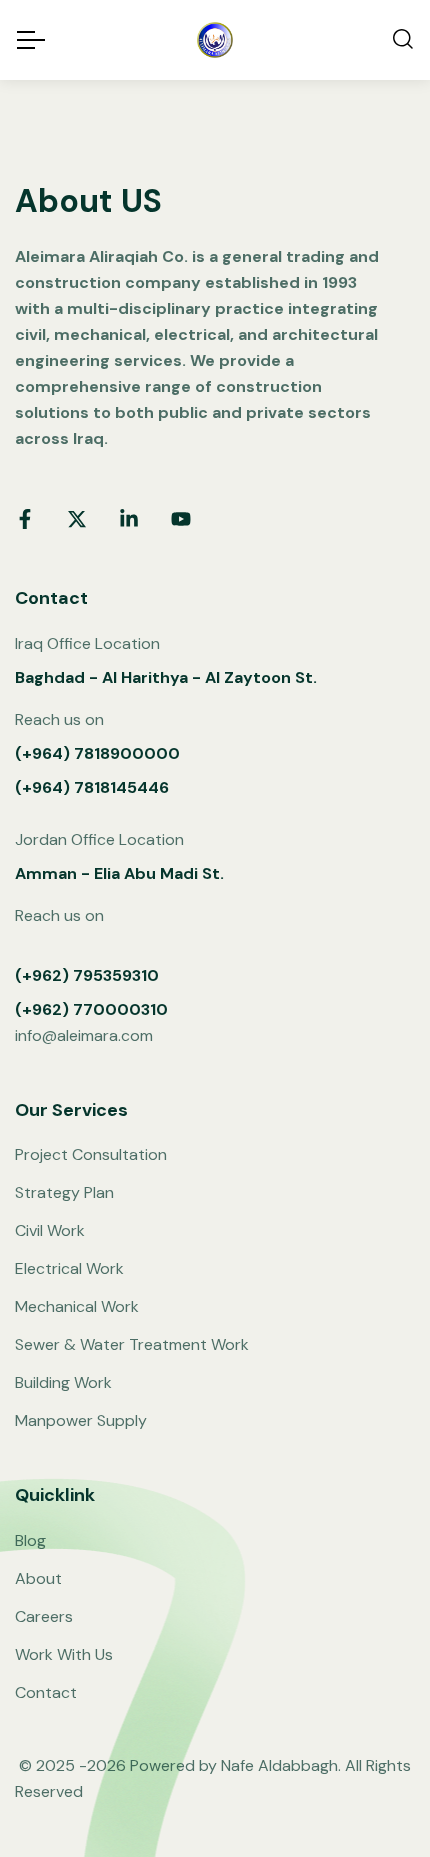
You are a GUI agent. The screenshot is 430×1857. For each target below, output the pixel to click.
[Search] (403, 40)
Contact (46, 1692)
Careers (44, 1616)
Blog (30, 1540)
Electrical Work (69, 1268)
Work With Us (64, 1654)
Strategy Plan (64, 1192)
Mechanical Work (77, 1306)
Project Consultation (91, 1154)
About (38, 1578)
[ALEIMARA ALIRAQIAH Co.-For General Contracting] (215, 40)
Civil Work (50, 1230)
